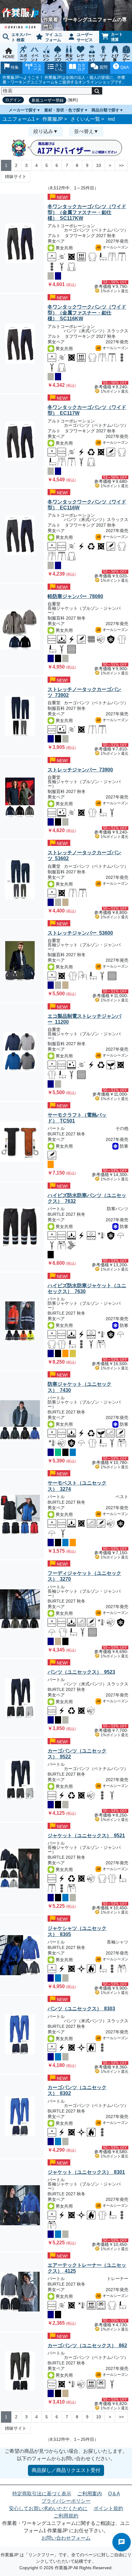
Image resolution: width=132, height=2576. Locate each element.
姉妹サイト (16, 176)
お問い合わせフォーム (66, 2538)
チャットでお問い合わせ (122, 2542)
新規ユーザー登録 (48, 100)
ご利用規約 (66, 2516)
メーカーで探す (23, 110)
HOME (9, 57)
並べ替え (84, 131)
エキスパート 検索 (21, 37)
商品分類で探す (105, 110)
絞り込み (43, 131)
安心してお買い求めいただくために (48, 2508)
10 (99, 165)
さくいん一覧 (85, 119)
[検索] (97, 91)
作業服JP (53, 119)
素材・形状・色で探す (64, 110)
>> (121, 165)
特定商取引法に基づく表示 (42, 2494)
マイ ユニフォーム (54, 37)
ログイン (13, 100)
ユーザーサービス (85, 37)
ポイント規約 (108, 2508)
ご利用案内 (90, 2494)
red (111, 119)
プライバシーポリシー (66, 2501)
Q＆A (114, 2494)
